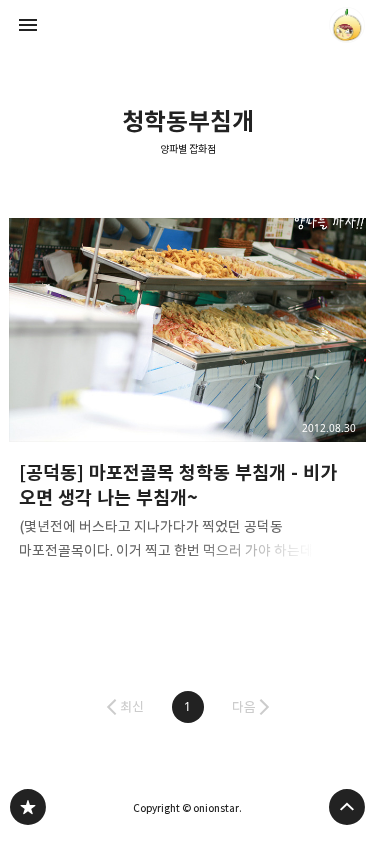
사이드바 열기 (28, 25)
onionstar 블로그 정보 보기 (347, 25)
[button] (188, 707)
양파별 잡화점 (188, 149)
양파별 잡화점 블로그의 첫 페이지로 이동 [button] (188, 25)
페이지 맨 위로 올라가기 (347, 807)
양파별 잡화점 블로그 (28, 807)
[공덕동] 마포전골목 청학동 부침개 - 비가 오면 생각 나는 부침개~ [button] (188, 395)
